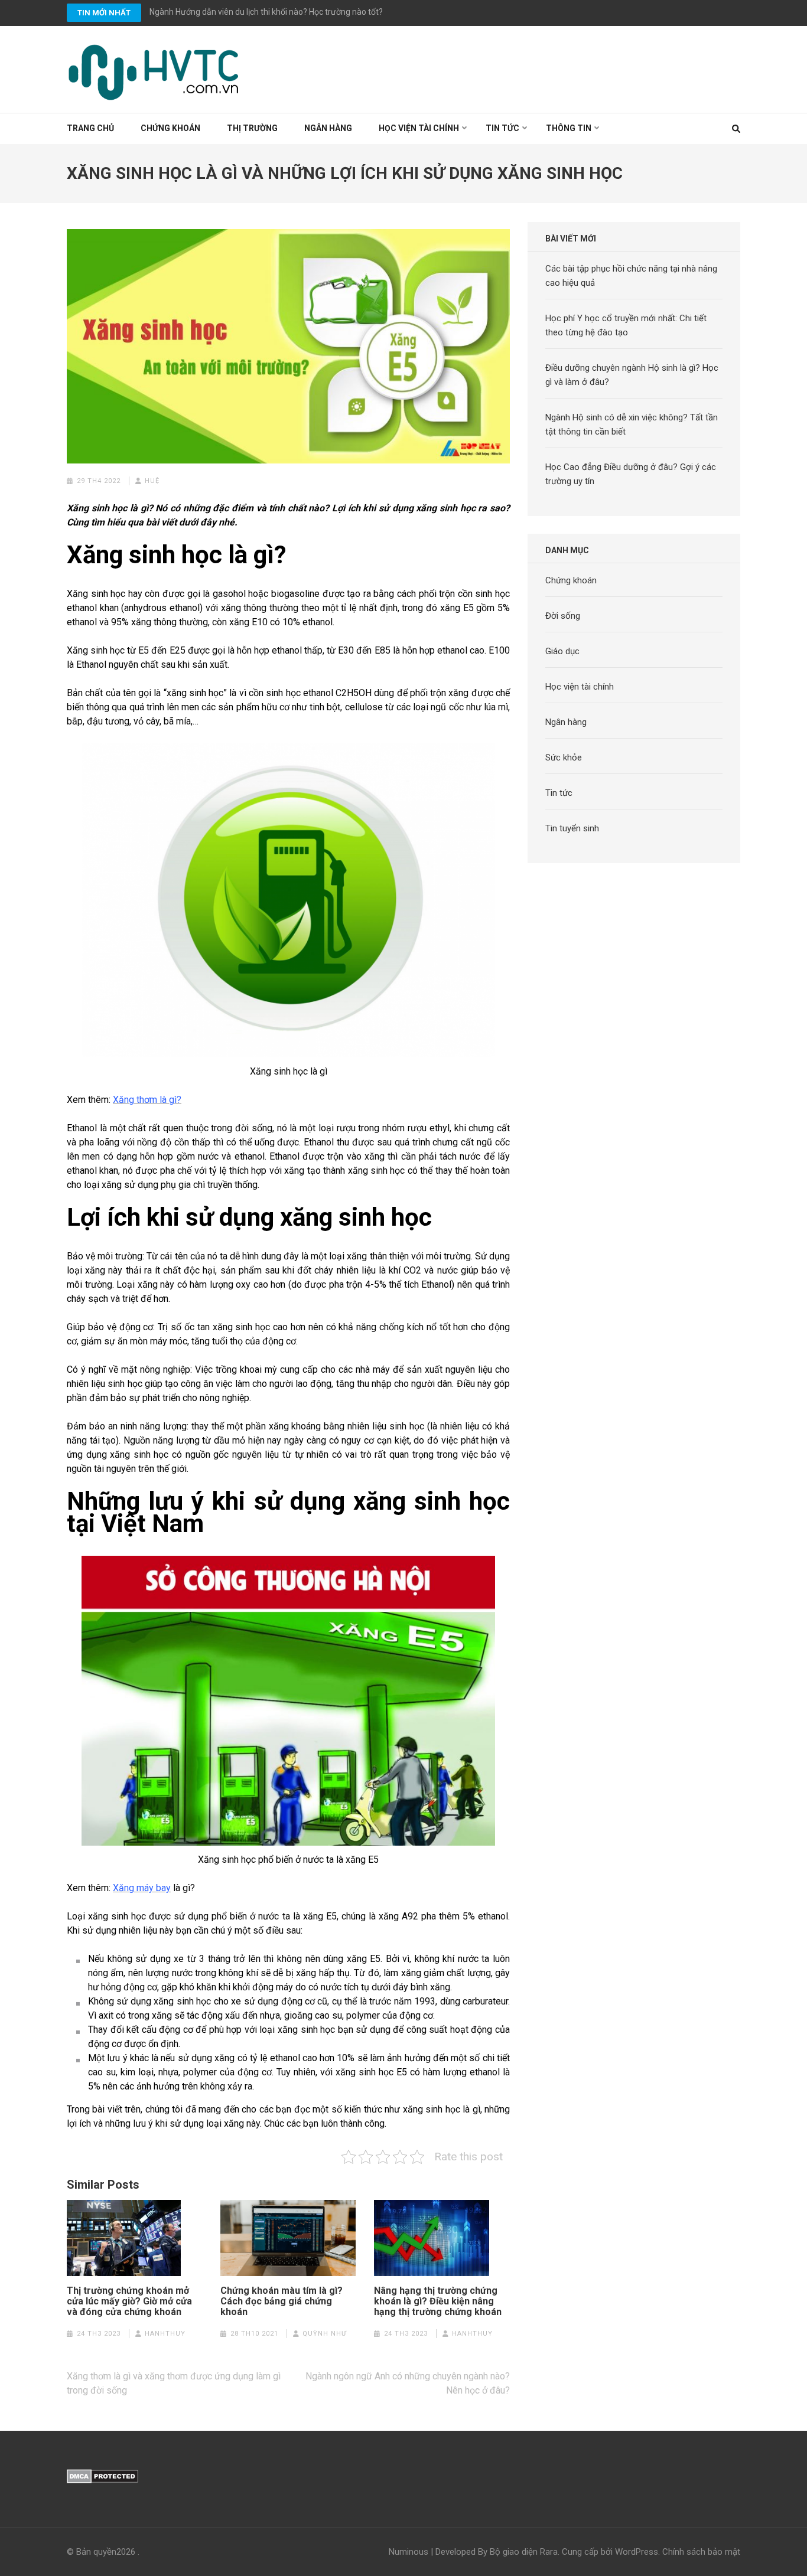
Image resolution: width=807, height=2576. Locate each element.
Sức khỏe (564, 758)
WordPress (637, 2552)
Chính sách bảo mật (701, 2552)
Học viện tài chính (419, 128)
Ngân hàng (328, 128)
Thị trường (252, 128)
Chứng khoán (170, 128)
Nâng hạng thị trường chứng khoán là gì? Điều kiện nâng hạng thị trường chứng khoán (438, 2301)
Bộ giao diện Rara (524, 2552)
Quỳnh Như (325, 2334)
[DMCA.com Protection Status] (102, 2476)
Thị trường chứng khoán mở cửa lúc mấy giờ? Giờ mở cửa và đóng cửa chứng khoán (129, 2301)
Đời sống (563, 616)
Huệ (152, 481)
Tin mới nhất (104, 13)
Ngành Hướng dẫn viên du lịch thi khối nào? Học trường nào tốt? (266, 12)
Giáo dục (562, 651)
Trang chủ (90, 128)
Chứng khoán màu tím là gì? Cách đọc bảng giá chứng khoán (282, 2301)
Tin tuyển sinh (572, 828)
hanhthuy (165, 2334)
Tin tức (502, 128)
